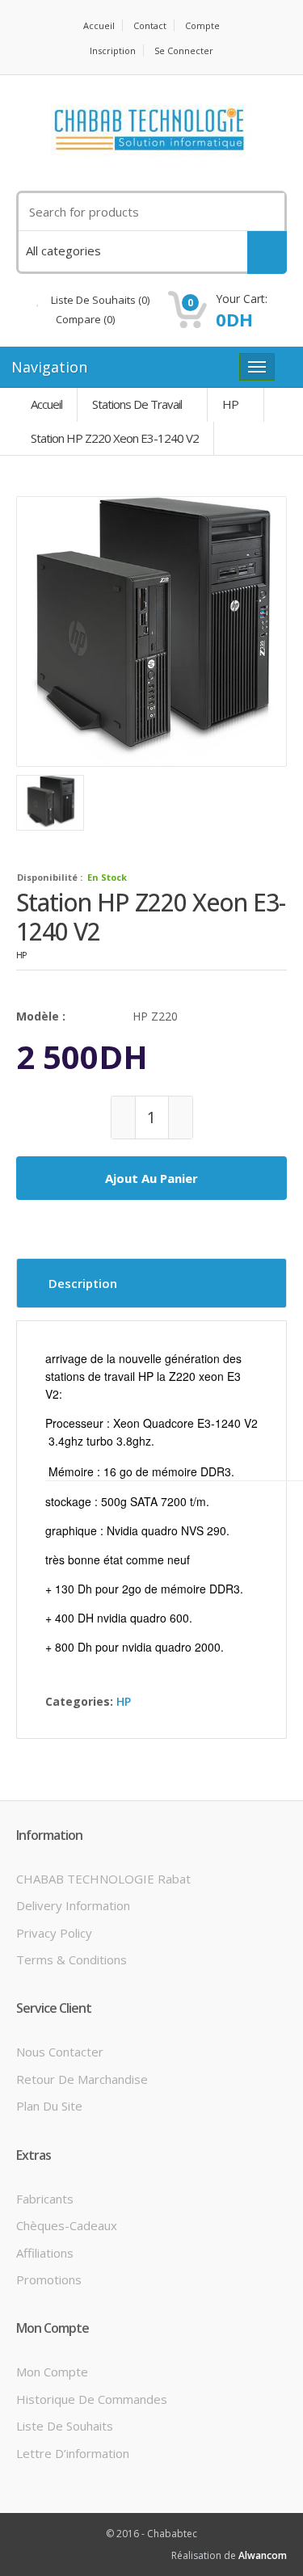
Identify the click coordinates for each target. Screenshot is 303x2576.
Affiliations (45, 2253)
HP (230, 404)
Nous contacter (60, 2052)
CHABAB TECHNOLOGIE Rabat (103, 1879)
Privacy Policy (54, 1933)
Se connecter (184, 51)
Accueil (99, 25)
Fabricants (45, 2199)
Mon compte (52, 2372)
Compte (202, 25)
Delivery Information (73, 1905)
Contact (150, 25)
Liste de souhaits (65, 2426)
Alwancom (263, 2555)
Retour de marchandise (82, 2079)
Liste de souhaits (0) (99, 300)
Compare (84, 319)
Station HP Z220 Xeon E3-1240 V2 (115, 438)
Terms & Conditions (72, 1959)
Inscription (113, 51)
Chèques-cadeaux (67, 2225)
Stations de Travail (137, 404)
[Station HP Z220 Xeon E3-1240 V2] (151, 631)
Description (83, 1283)
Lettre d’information (73, 2453)
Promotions (49, 2279)
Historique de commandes (92, 2399)
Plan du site (49, 2106)
